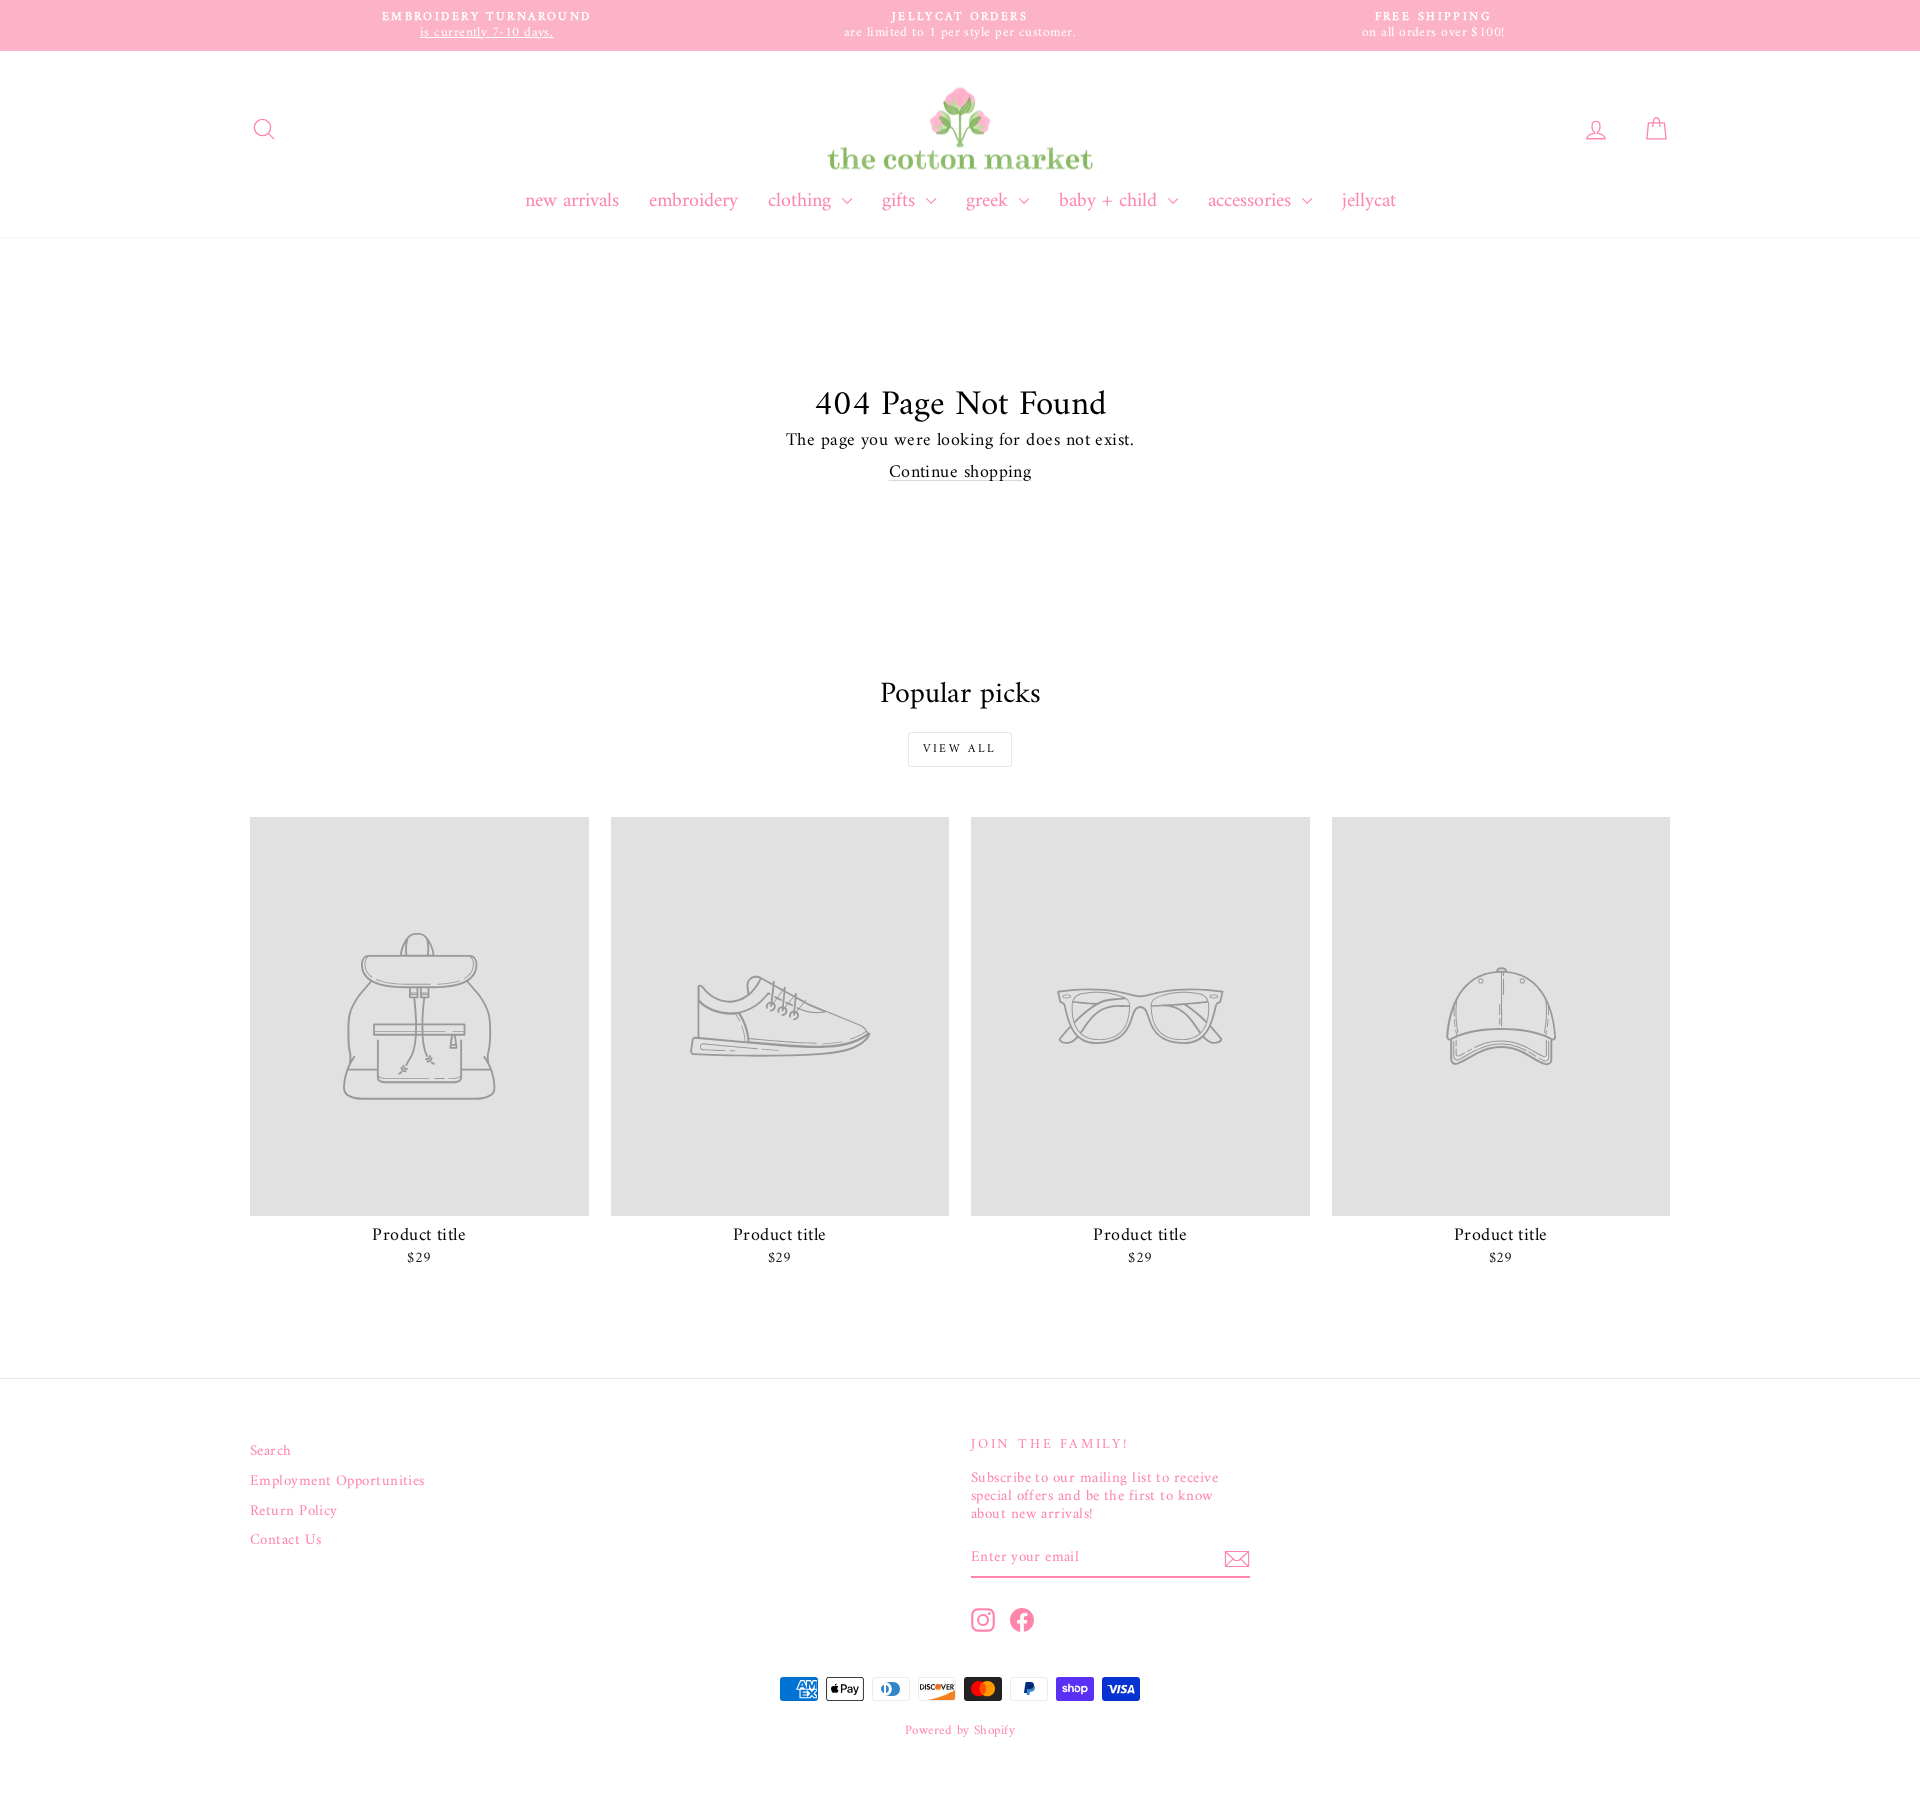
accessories (1252, 201)
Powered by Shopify (960, 1730)
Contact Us (286, 1541)
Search (271, 1452)
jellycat (1369, 201)
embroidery (693, 201)
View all (959, 749)
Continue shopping (960, 472)
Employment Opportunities (337, 1482)
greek (990, 201)
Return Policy (294, 1512)
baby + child (1111, 201)
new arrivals (572, 201)
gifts (901, 201)
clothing (802, 201)
